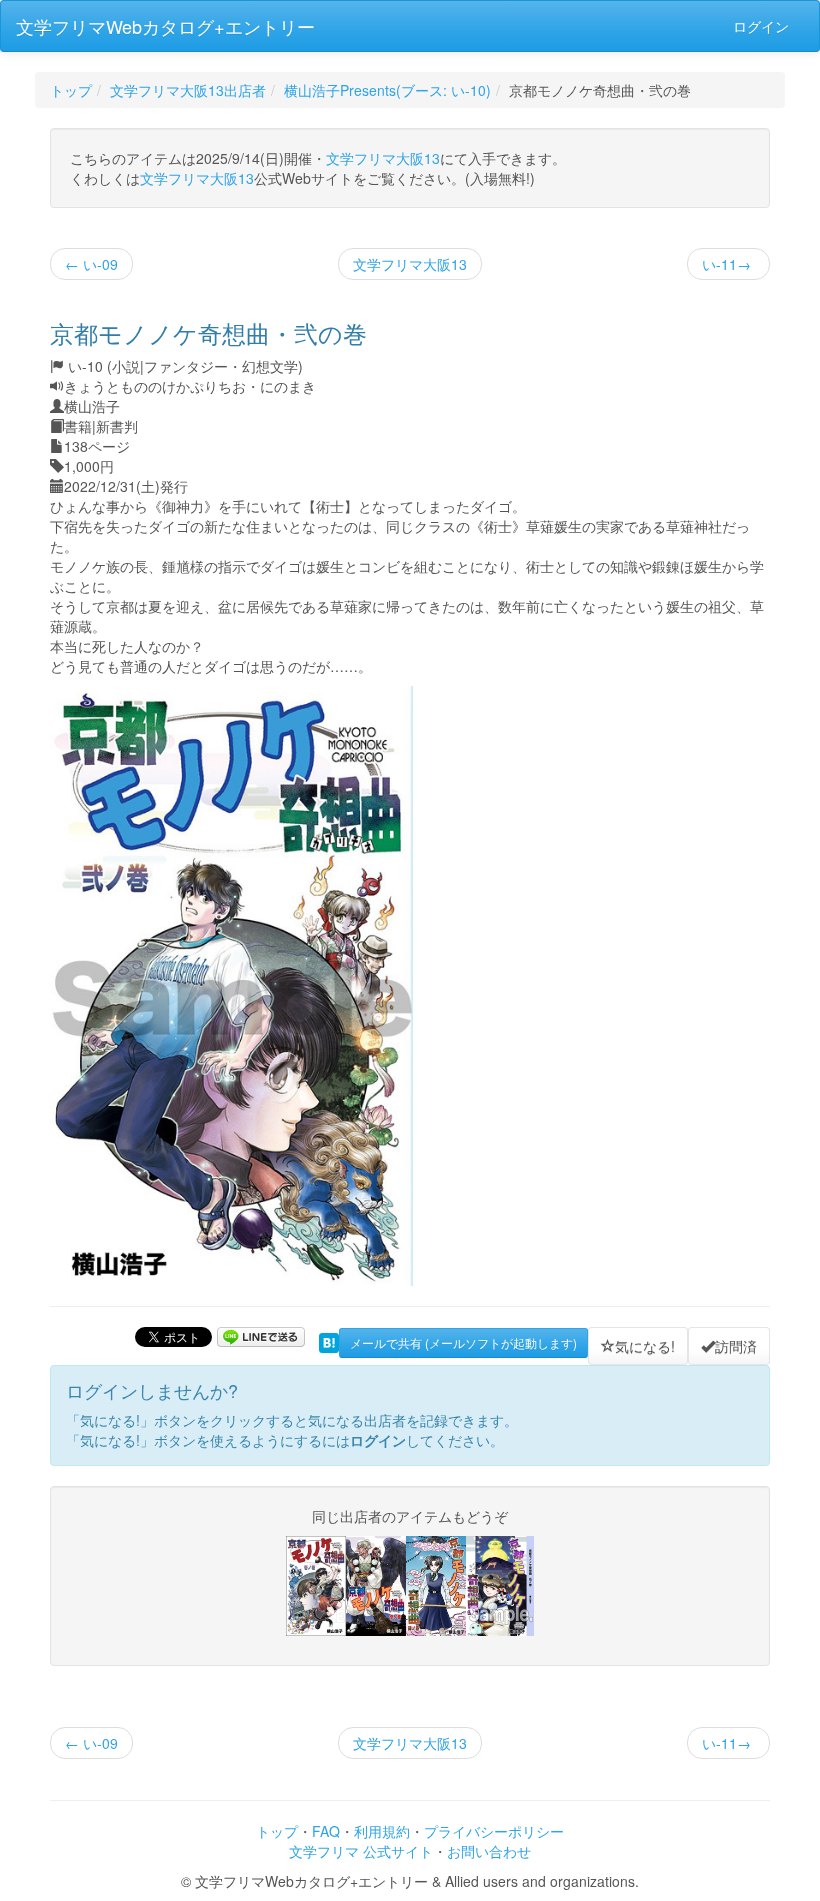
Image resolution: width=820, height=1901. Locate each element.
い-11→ (728, 264)
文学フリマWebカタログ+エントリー (165, 26)
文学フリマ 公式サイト (361, 1851)
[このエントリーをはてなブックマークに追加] (329, 1341)
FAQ (326, 1831)
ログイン (761, 26)
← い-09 (91, 264)
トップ (71, 90)
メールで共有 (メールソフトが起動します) (463, 1342)
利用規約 (382, 1831)
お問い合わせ (489, 1851)
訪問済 (736, 1346)
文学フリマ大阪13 (383, 158)
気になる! (645, 1346)
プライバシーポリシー (494, 1831)
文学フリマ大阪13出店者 (188, 90)
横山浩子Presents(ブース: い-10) (387, 90)
